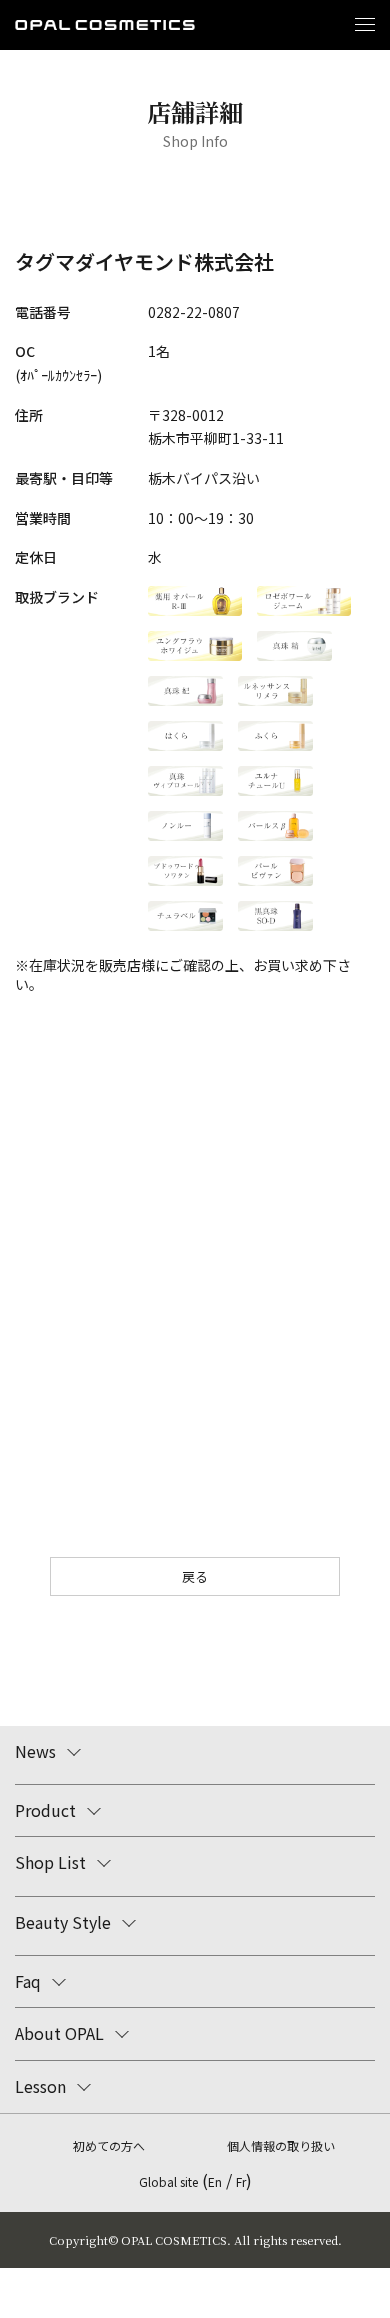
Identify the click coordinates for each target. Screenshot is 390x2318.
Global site (168, 2181)
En (215, 2181)
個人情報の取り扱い (281, 2145)
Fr (241, 2181)
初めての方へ (109, 2145)
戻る (195, 1576)
